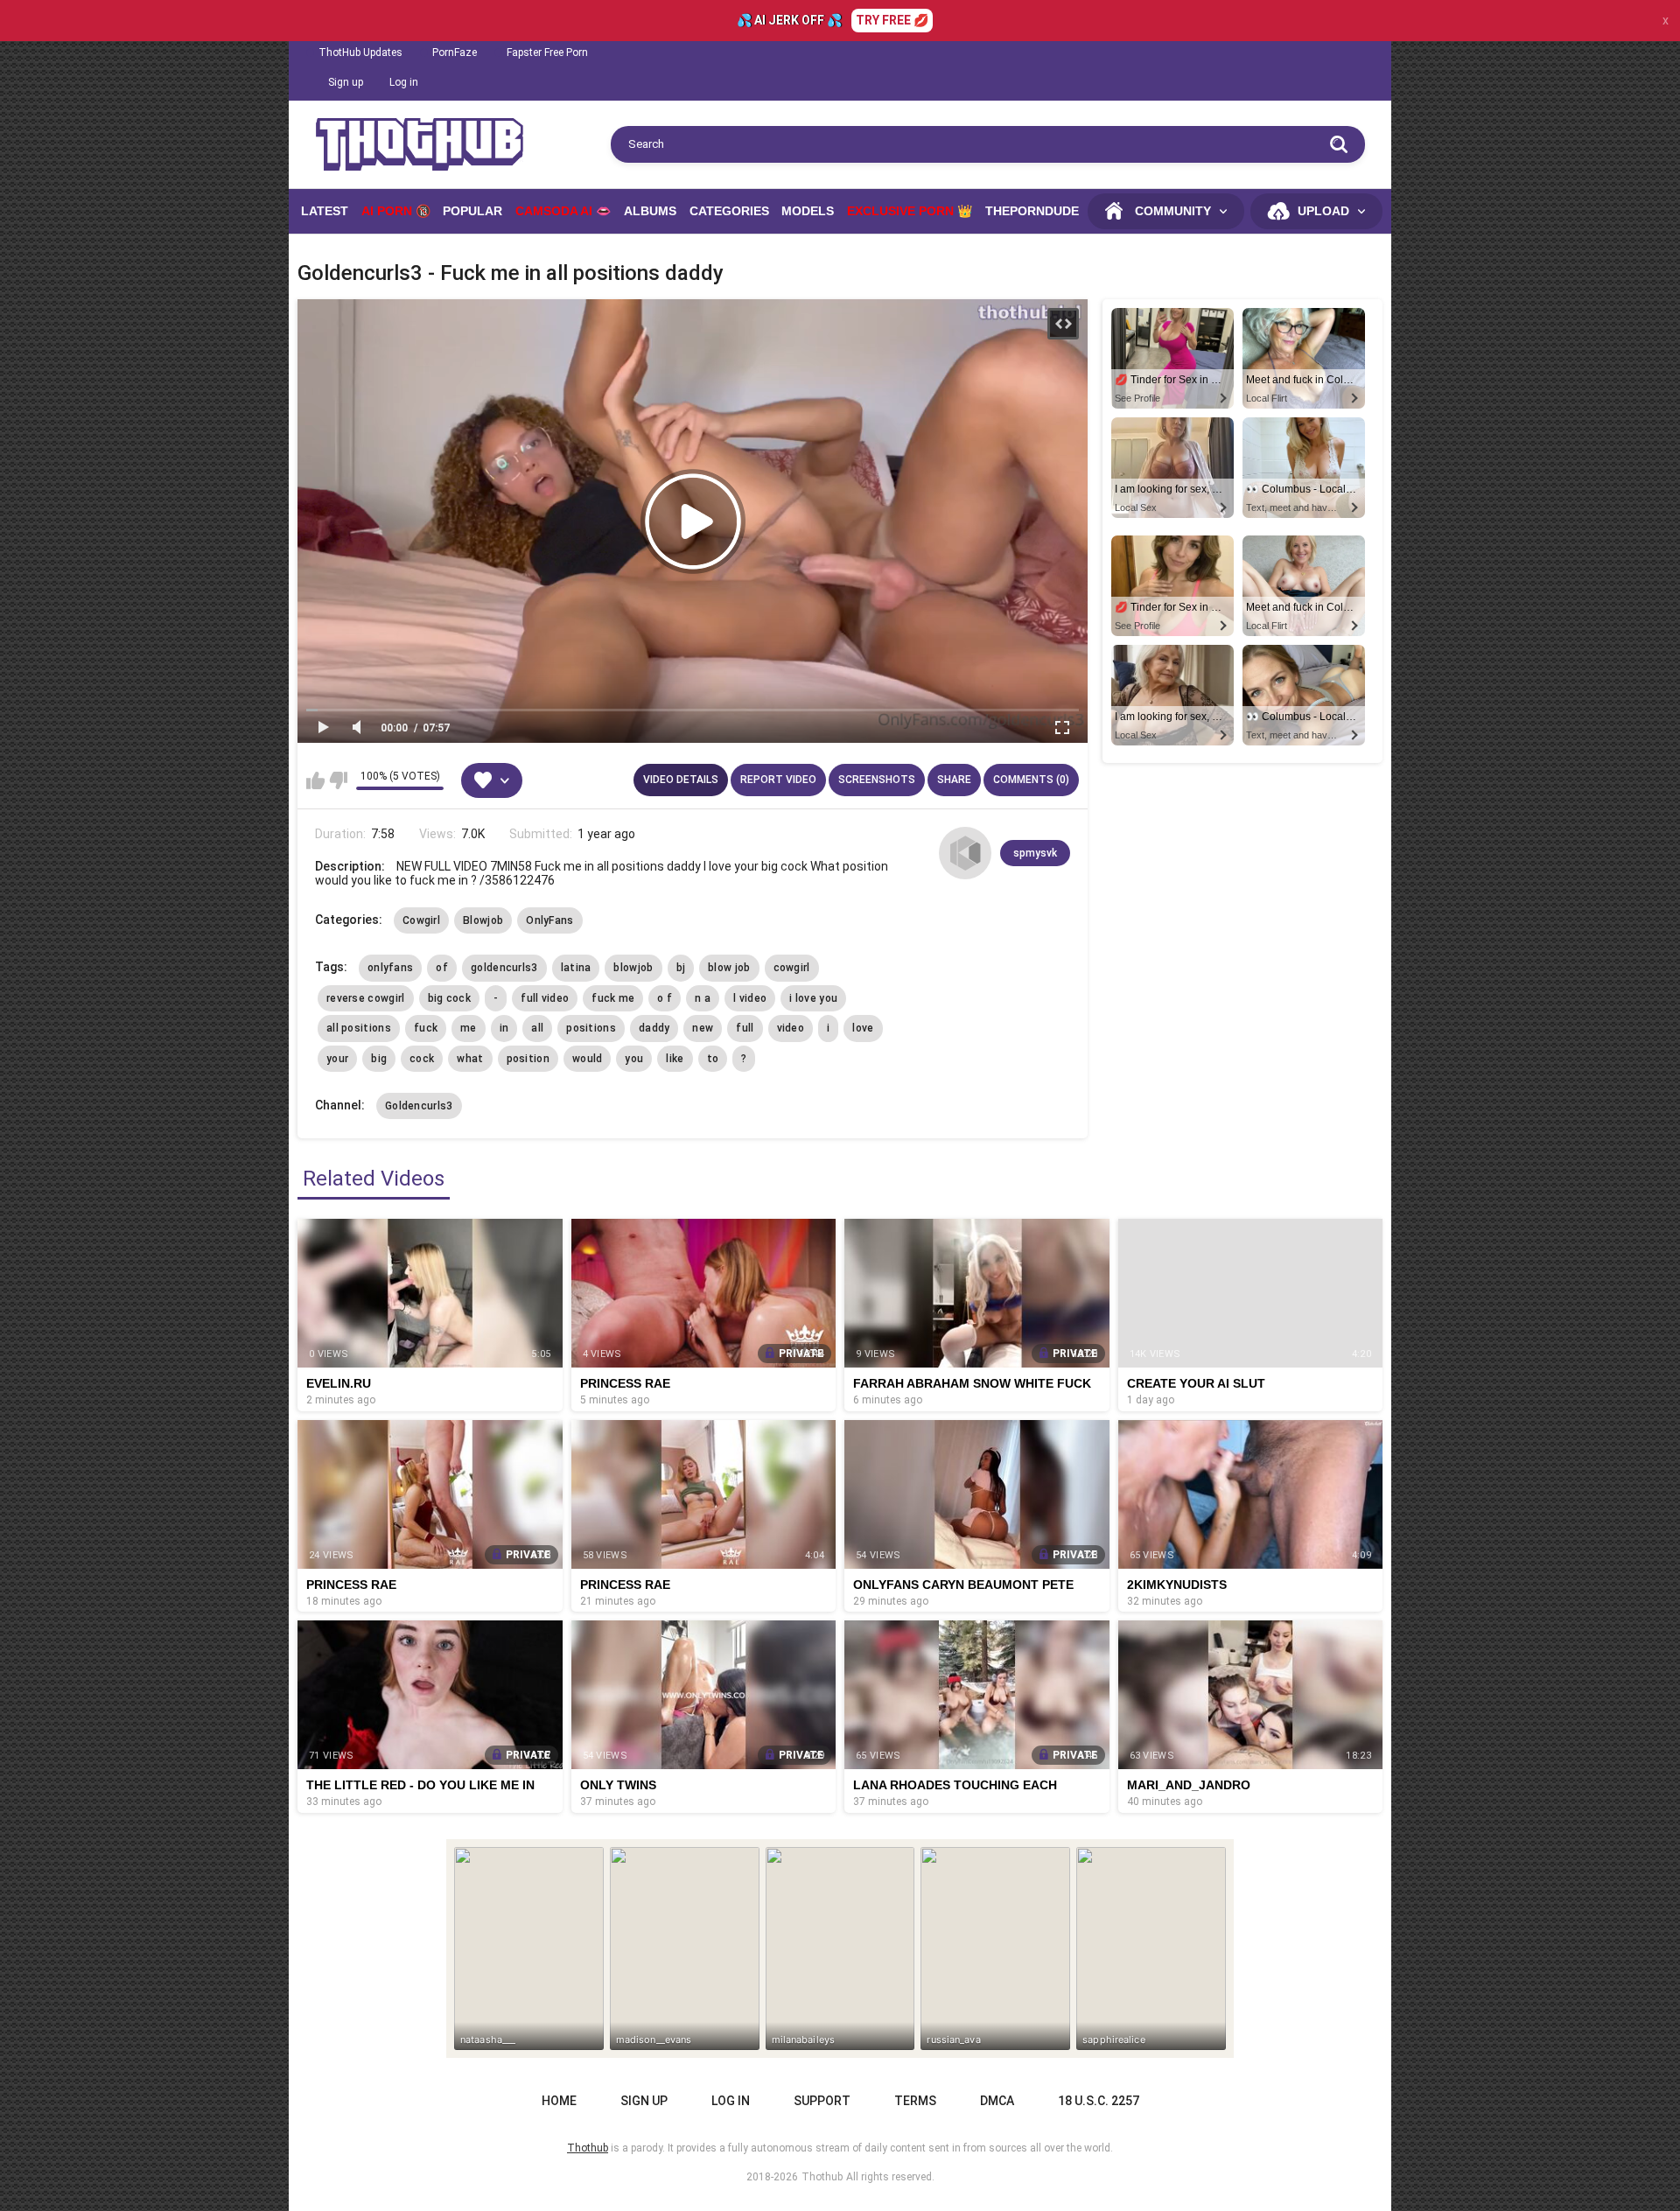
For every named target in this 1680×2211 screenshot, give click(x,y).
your (337, 1059)
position (528, 1059)
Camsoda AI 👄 (563, 211)
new (703, 1028)
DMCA (997, 2101)
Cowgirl (421, 920)
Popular (472, 211)
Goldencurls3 (419, 1106)
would (588, 1059)
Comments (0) (1031, 780)
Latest (325, 211)
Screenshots (877, 780)
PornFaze (455, 52)
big (379, 1059)
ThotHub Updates (360, 52)
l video (750, 998)
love (863, 1028)
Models (808, 211)
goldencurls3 (504, 968)
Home (559, 2101)
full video (545, 998)
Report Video (778, 780)
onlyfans (390, 968)
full (745, 1028)
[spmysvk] (965, 853)
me (469, 1028)
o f (665, 998)
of (442, 968)
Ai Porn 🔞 (396, 211)
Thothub (822, 2177)
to (713, 1059)
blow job (729, 968)
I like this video (315, 780)
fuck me (613, 998)
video (791, 1028)
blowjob (633, 968)
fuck (426, 1028)
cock (422, 1059)
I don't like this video (338, 780)
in (504, 1028)
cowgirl (792, 968)
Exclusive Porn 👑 (910, 211)
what (470, 1059)
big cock (449, 998)
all (537, 1028)
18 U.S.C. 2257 (1099, 2101)
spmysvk (1035, 853)
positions (591, 1028)
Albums (650, 211)
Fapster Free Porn (547, 52)
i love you (813, 998)
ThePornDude (1032, 211)
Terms (915, 2101)
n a (703, 998)
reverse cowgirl (366, 998)
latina (576, 968)
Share (954, 780)
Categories (729, 211)
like (675, 1059)
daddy (654, 1028)
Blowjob (483, 920)
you (634, 1059)
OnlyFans (549, 920)
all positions (359, 1028)
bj (681, 968)
